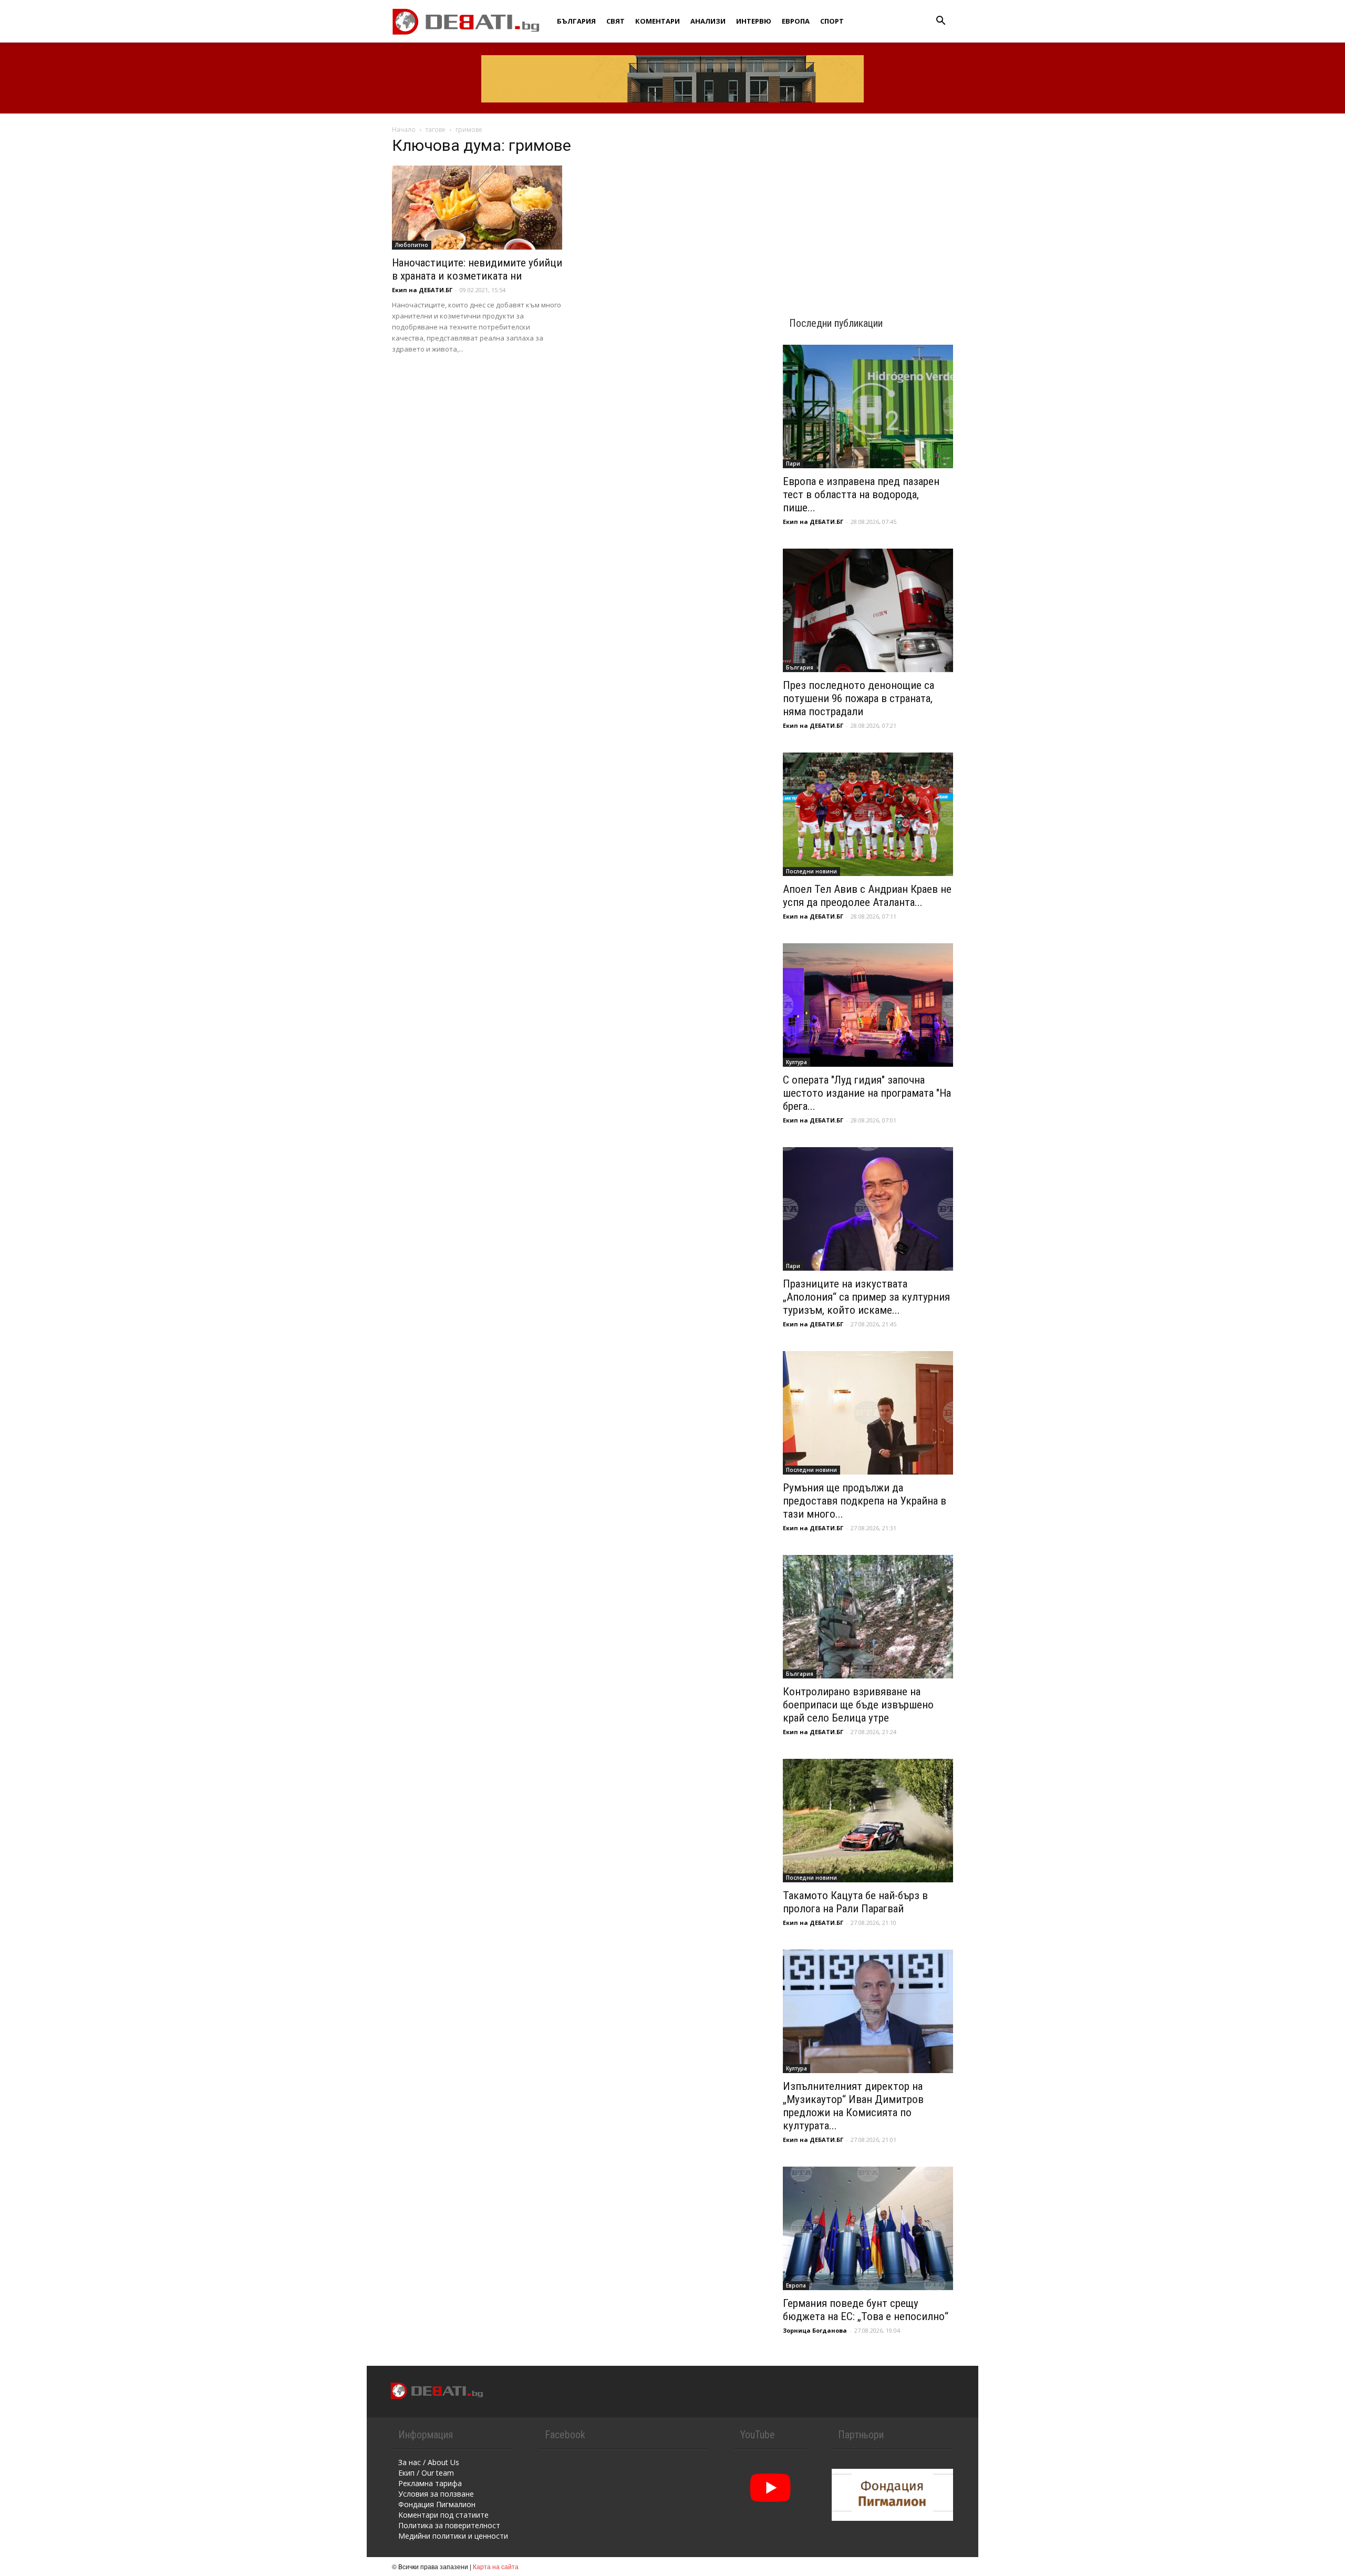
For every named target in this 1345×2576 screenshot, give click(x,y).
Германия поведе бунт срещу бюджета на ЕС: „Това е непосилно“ (866, 2310)
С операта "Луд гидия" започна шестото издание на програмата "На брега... (867, 1093)
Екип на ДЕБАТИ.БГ (422, 290)
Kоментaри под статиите (443, 2515)
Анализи (708, 21)
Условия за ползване (436, 2494)
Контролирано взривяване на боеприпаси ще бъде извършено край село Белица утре (858, 1705)
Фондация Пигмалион (437, 2504)
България (576, 21)
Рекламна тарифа (430, 2483)
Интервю (754, 21)
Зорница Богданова (815, 2330)
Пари (793, 463)
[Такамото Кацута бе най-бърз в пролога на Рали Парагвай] (868, 1821)
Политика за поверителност (449, 2525)
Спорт (832, 21)
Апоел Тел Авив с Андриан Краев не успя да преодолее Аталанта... (867, 896)
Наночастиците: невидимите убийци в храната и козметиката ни (477, 269)
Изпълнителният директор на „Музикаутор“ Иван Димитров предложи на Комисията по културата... (853, 2106)
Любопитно (412, 245)
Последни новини (811, 871)
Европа (796, 21)
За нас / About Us (429, 2462)
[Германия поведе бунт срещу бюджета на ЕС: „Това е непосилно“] (868, 2228)
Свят (615, 21)
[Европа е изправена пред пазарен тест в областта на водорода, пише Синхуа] (868, 406)
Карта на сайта (496, 2566)
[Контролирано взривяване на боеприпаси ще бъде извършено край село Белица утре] (868, 1617)
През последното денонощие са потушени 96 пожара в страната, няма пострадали (858, 698)
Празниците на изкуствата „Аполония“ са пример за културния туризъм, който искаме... (866, 1297)
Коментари (658, 21)
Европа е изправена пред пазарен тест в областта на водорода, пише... (861, 494)
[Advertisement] (868, 206)
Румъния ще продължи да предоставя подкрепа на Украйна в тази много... (865, 1501)
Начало (404, 130)
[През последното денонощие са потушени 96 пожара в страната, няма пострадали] (868, 610)
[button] (940, 22)
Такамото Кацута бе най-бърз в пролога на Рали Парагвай (855, 1902)
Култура (796, 1062)
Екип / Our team (426, 2473)
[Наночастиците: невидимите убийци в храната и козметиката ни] (477, 208)
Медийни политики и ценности (453, 2536)
